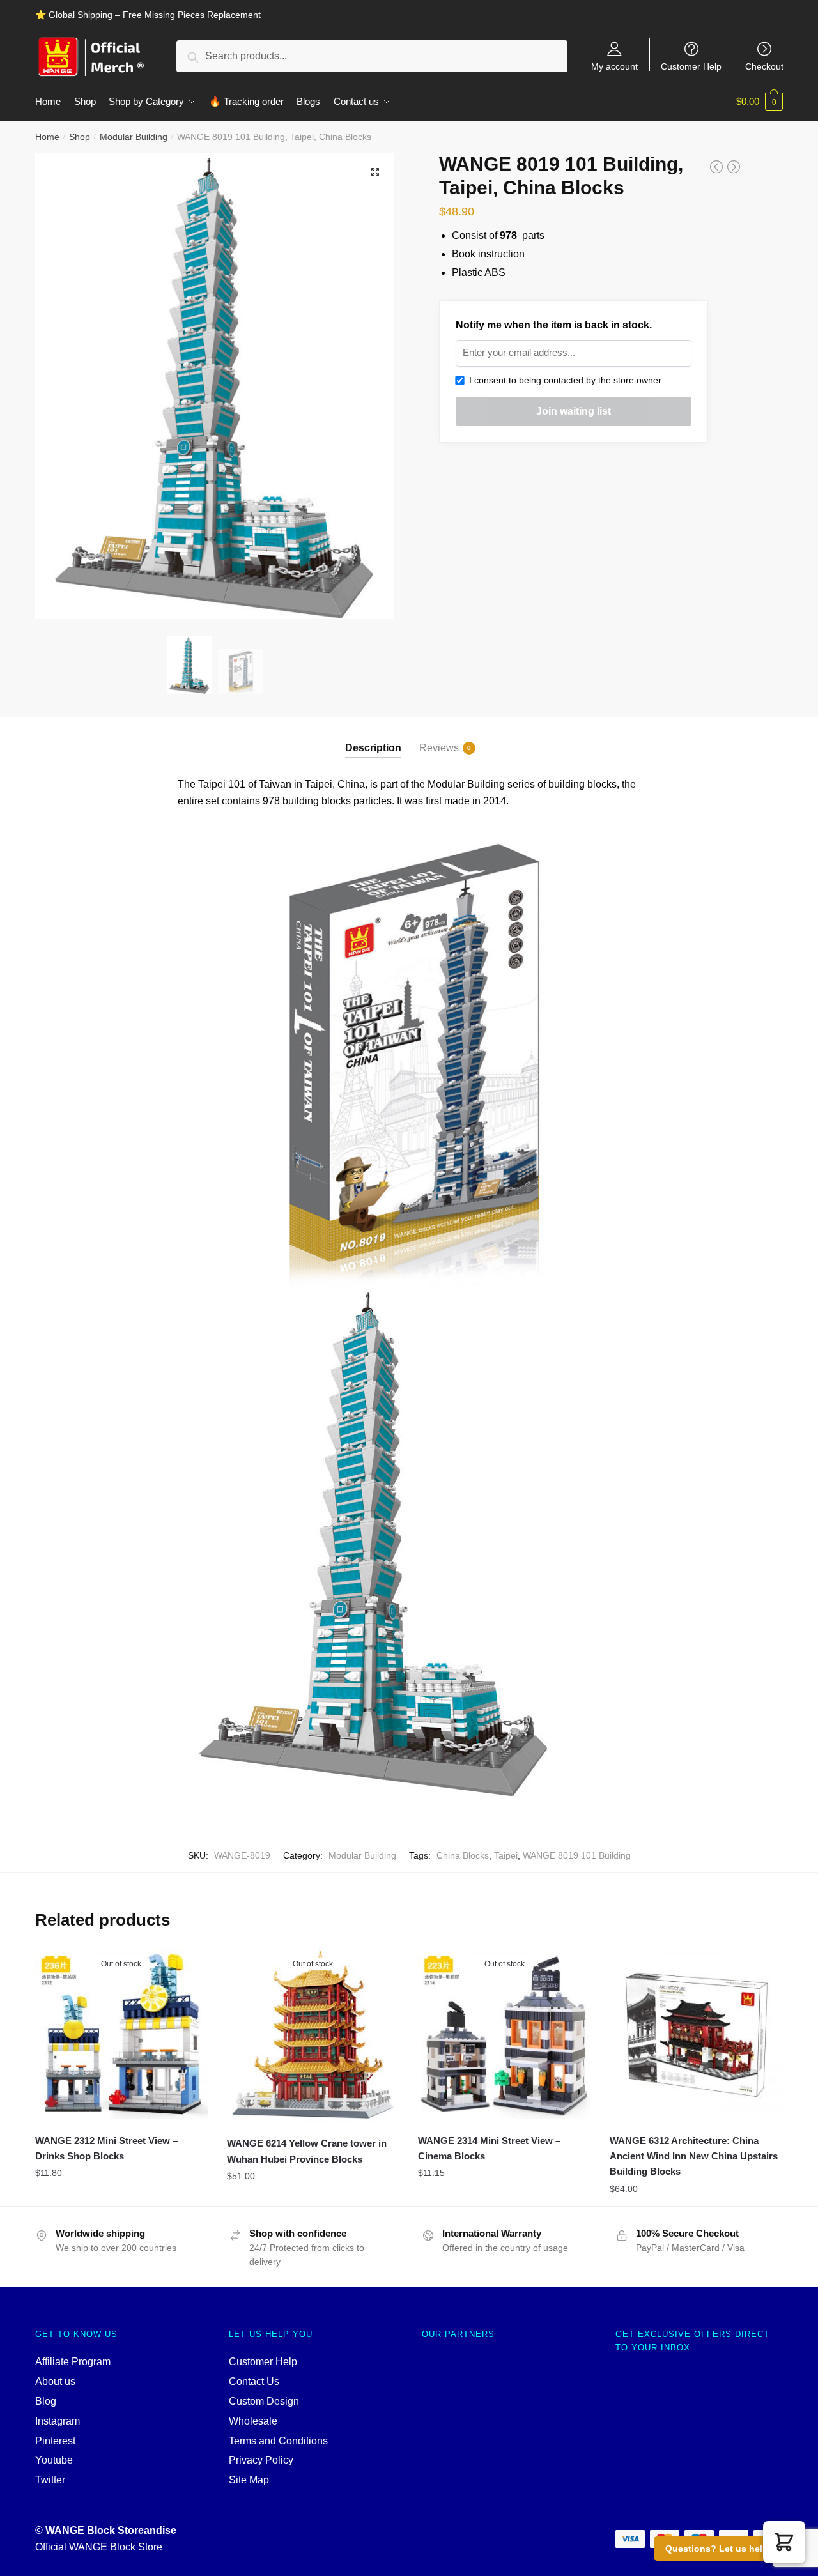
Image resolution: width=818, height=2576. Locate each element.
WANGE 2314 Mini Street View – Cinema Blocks (489, 2148)
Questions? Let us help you (726, 2549)
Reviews (439, 748)
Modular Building (134, 137)
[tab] (373, 738)
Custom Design (264, 2401)
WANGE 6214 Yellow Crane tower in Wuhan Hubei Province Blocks (307, 2151)
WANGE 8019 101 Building (577, 1855)
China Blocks (463, 1855)
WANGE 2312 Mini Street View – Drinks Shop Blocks (106, 2148)
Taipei (506, 1855)
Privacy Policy (261, 2460)
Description (373, 748)
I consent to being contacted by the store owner (563, 380)
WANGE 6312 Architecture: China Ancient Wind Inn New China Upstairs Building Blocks (694, 2156)
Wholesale (253, 2421)
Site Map (249, 2480)
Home (47, 137)
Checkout (764, 66)
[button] (784, 2542)
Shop (80, 137)
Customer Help (691, 66)
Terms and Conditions (278, 2441)
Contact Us (254, 2381)
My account (614, 66)
